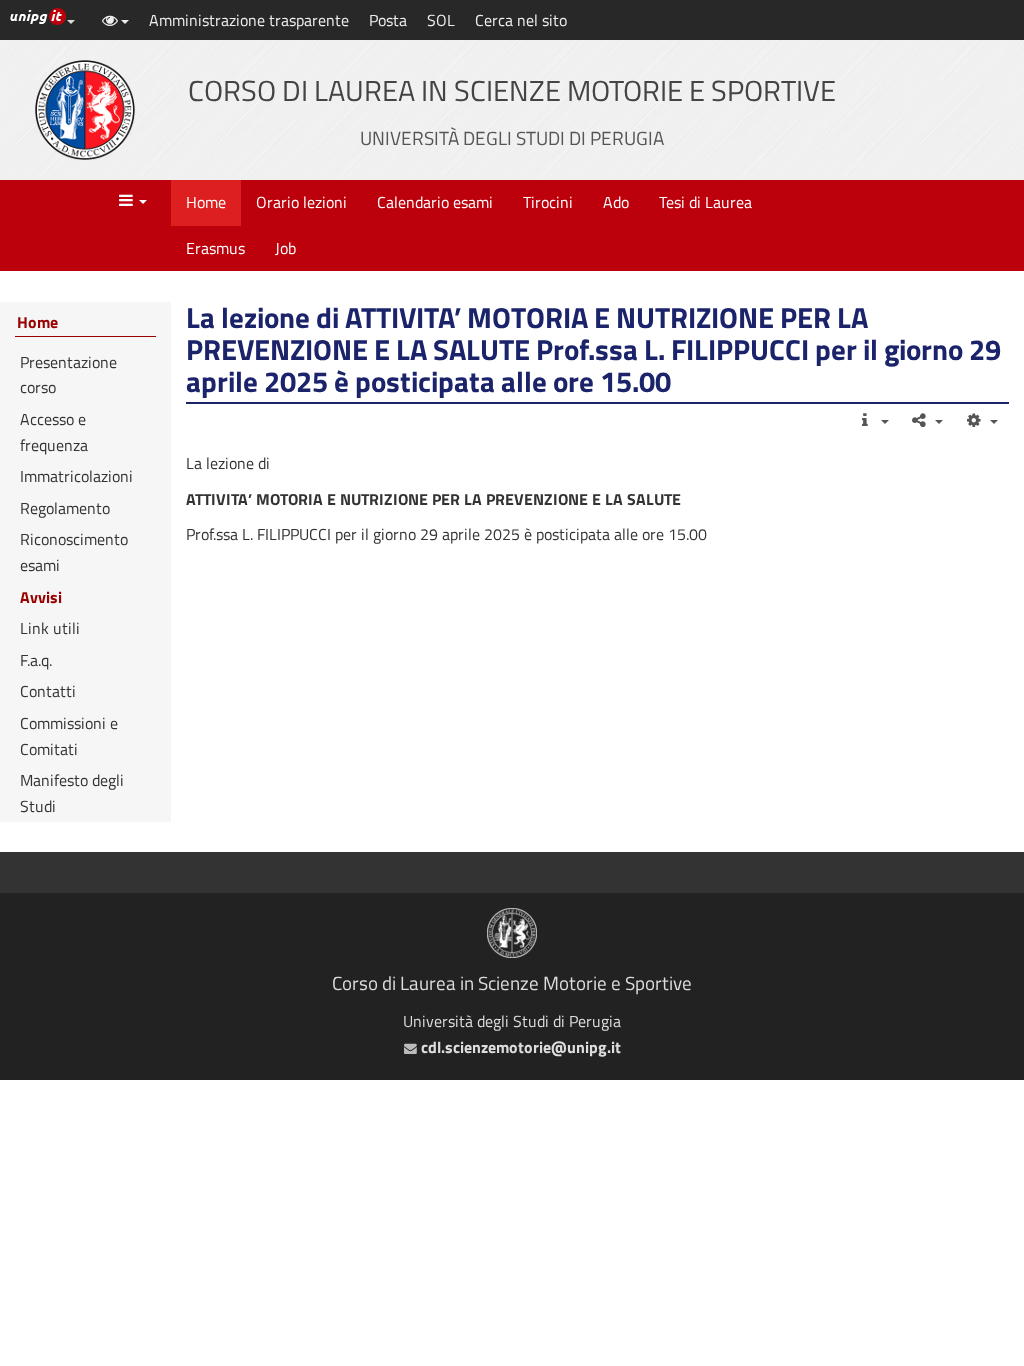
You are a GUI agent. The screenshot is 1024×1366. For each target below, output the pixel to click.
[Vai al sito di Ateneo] (85, 110)
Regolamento (65, 508)
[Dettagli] (871, 420)
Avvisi (41, 597)
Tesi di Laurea (705, 202)
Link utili (50, 628)
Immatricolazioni (76, 476)
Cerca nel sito (521, 20)
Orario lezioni (301, 202)
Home (206, 202)
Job (285, 248)
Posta (388, 20)
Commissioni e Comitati (69, 736)
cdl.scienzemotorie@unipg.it (518, 1047)
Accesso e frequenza (54, 432)
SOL (441, 20)
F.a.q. (36, 660)
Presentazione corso (68, 375)
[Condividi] (926, 420)
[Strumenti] (980, 420)
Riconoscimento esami (74, 552)
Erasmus (215, 248)
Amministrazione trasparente (249, 20)
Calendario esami (435, 202)
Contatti (48, 691)
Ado (616, 202)
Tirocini (548, 202)
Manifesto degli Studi (72, 793)
